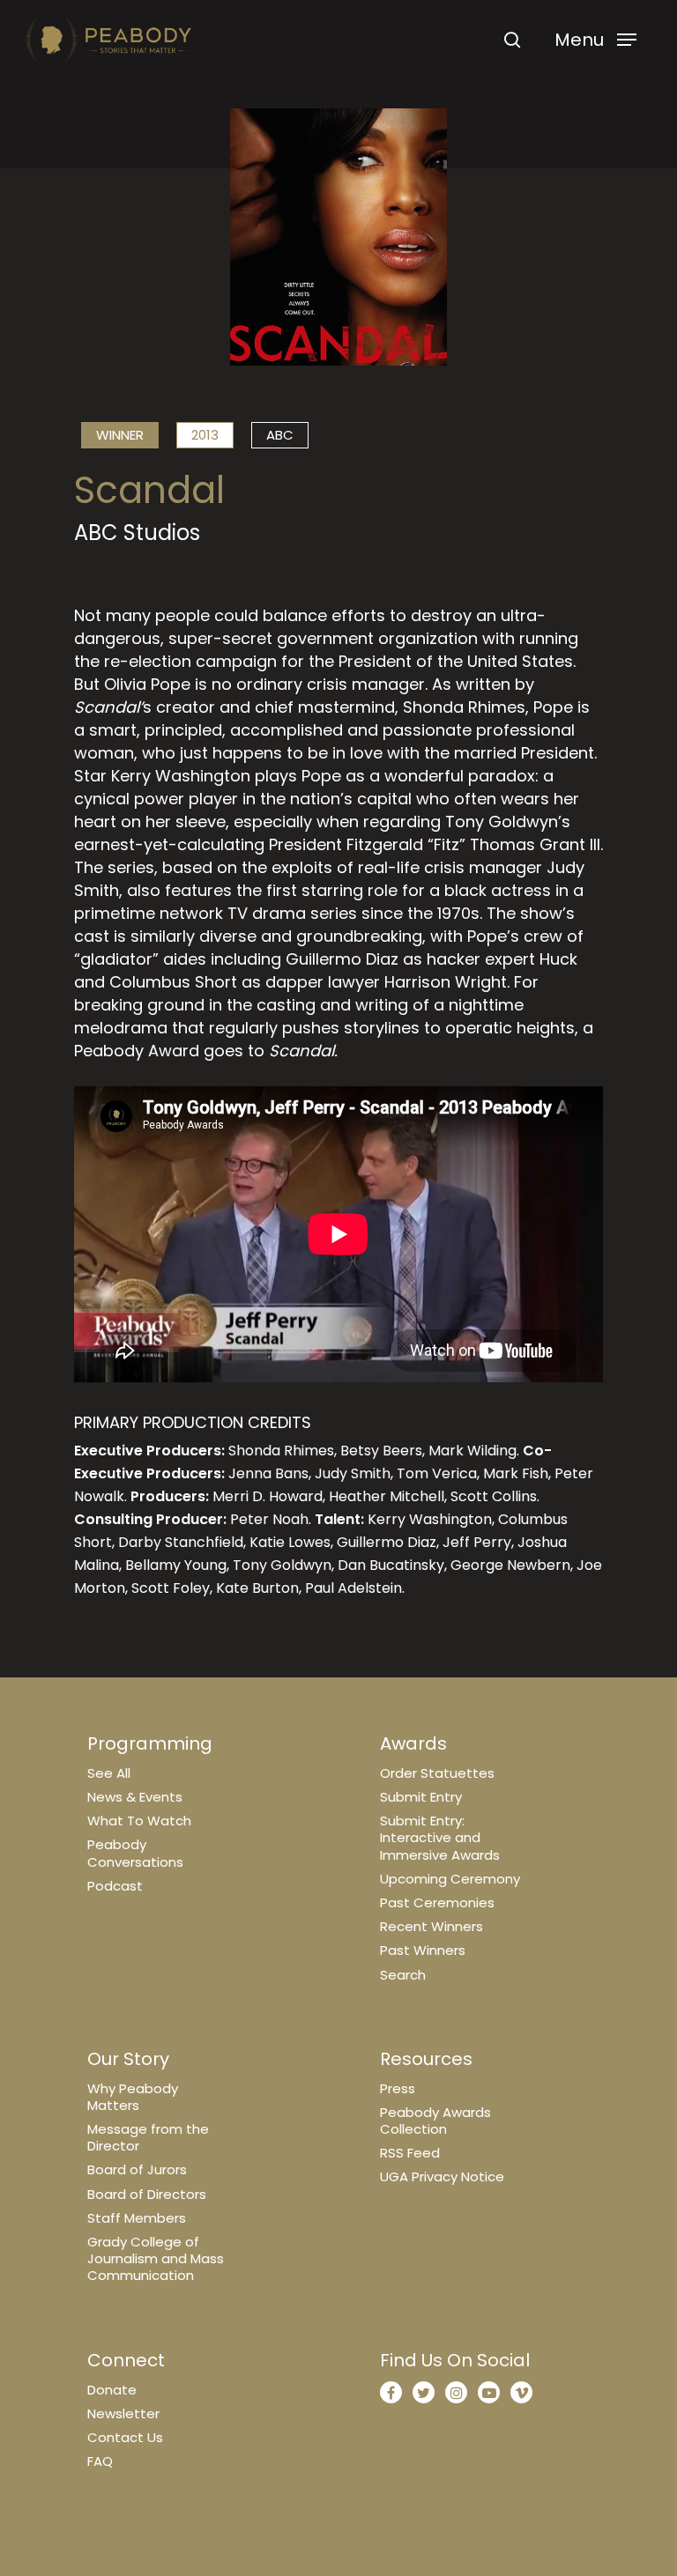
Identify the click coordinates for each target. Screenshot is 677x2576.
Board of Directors (147, 2194)
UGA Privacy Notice (442, 2176)
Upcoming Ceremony (450, 1879)
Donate (112, 2390)
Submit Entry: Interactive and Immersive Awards (440, 1837)
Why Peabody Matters (133, 2097)
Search (403, 1975)
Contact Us (125, 2437)
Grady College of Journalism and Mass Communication (156, 2258)
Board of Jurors (137, 2169)
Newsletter (123, 2413)
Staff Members (137, 2218)
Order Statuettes (437, 1773)
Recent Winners (431, 1926)
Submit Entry (421, 1797)
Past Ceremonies (437, 1902)
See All (109, 1773)
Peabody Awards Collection (435, 2121)
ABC (280, 435)
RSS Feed (410, 2153)
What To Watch (139, 1821)
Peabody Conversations (135, 1853)
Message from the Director (148, 2137)
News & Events (135, 1797)
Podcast (115, 1886)
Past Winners (423, 1950)
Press (398, 2088)
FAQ (100, 2461)
